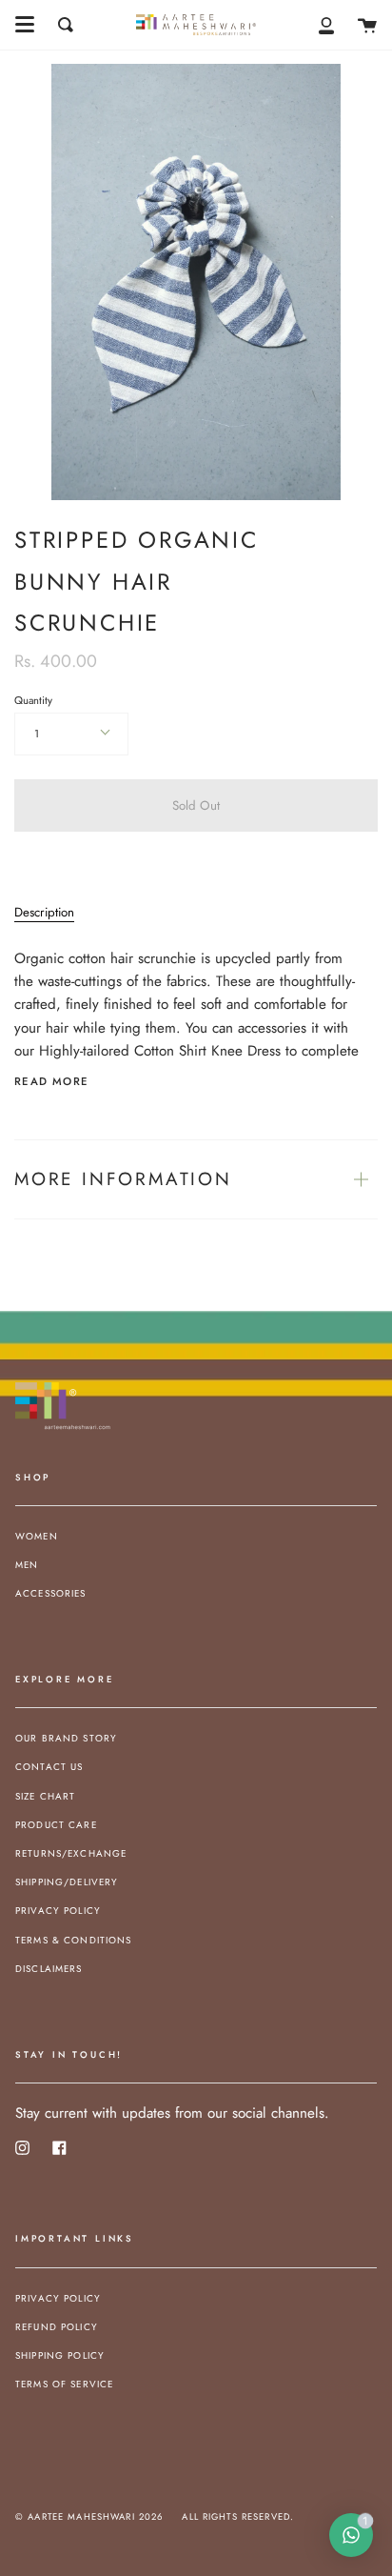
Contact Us (49, 1767)
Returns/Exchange (71, 1853)
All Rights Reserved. (238, 2517)
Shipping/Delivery (67, 1882)
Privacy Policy (58, 1911)
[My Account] (326, 25)
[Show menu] (25, 25)
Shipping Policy (60, 2355)
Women (37, 1536)
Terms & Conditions (74, 1940)
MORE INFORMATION (123, 1179)
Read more (51, 1082)
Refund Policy (57, 2327)
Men (27, 1565)
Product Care (56, 1825)
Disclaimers (49, 1969)
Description (44, 912)
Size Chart (45, 1796)
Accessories (51, 1593)
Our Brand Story (66, 1738)
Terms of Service (64, 2384)
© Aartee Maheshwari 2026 (89, 2517)
